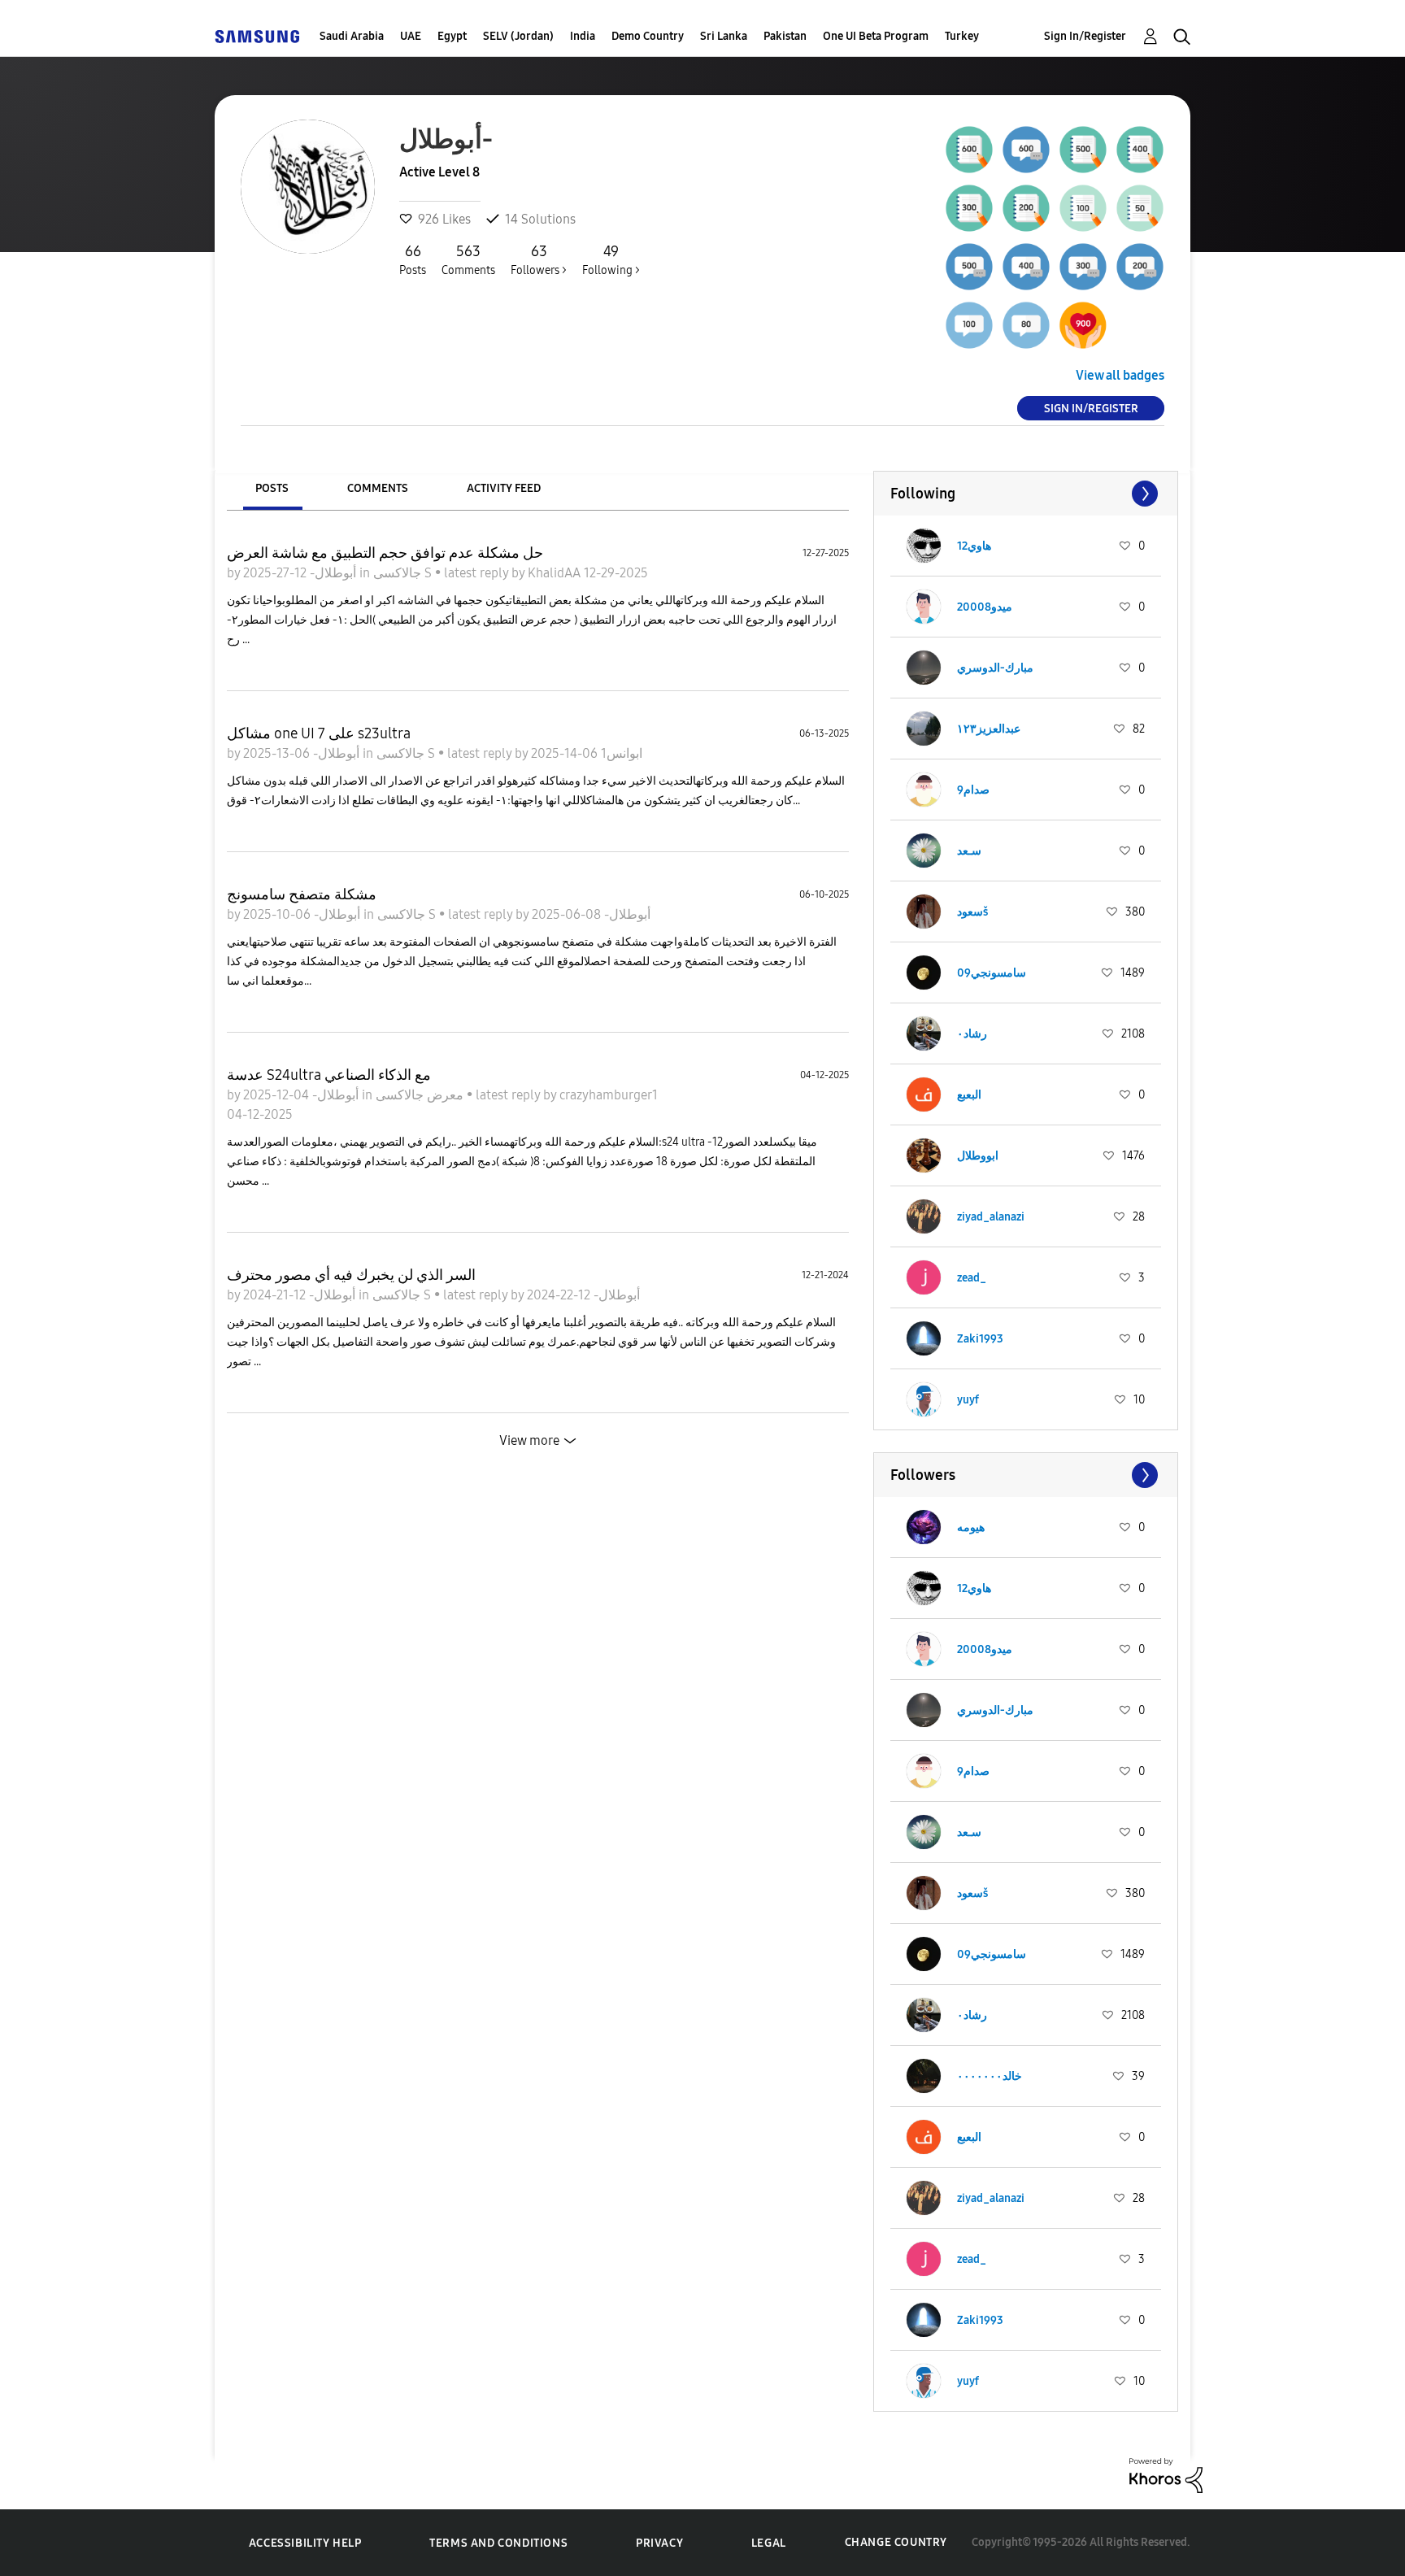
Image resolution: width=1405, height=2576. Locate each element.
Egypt (452, 36)
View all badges (1120, 375)
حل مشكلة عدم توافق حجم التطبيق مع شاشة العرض (385, 553)
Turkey (962, 36)
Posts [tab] (272, 488)
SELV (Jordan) (518, 36)
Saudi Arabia (352, 36)
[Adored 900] (1083, 325)
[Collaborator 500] (969, 267)
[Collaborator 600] (1026, 150)
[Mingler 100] (969, 325)
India (583, 36)
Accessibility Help (305, 2543)
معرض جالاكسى (421, 1095)
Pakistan (785, 36)
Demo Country (648, 36)
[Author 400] (1140, 150)
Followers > (539, 260)
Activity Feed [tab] (504, 488)
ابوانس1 (620, 753)
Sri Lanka (724, 36)
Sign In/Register (1085, 36)
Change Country (896, 2542)
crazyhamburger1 (609, 1095)
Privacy (659, 2543)
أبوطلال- (331, 573)
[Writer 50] (1140, 208)
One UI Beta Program (876, 36)
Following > (611, 260)
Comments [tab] (378, 488)
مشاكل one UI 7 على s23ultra (319, 733)
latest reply (478, 573)
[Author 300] (969, 208)
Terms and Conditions (498, 2543)
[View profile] (924, 546)
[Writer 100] (1083, 208)
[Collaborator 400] (1026, 267)
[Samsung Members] (257, 36)
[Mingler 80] (1026, 325)
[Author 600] (969, 150)
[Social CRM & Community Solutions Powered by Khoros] (1166, 2474)
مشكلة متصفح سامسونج (302, 894)
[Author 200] (1026, 208)
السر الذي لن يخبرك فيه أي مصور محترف (351, 1275)
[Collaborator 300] (1083, 267)
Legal (769, 2543)
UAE (411, 36)
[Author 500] (1083, 150)
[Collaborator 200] (1140, 267)
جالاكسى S (404, 573)
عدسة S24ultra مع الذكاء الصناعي (329, 1075)
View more (529, 1440)
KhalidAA (556, 573)
